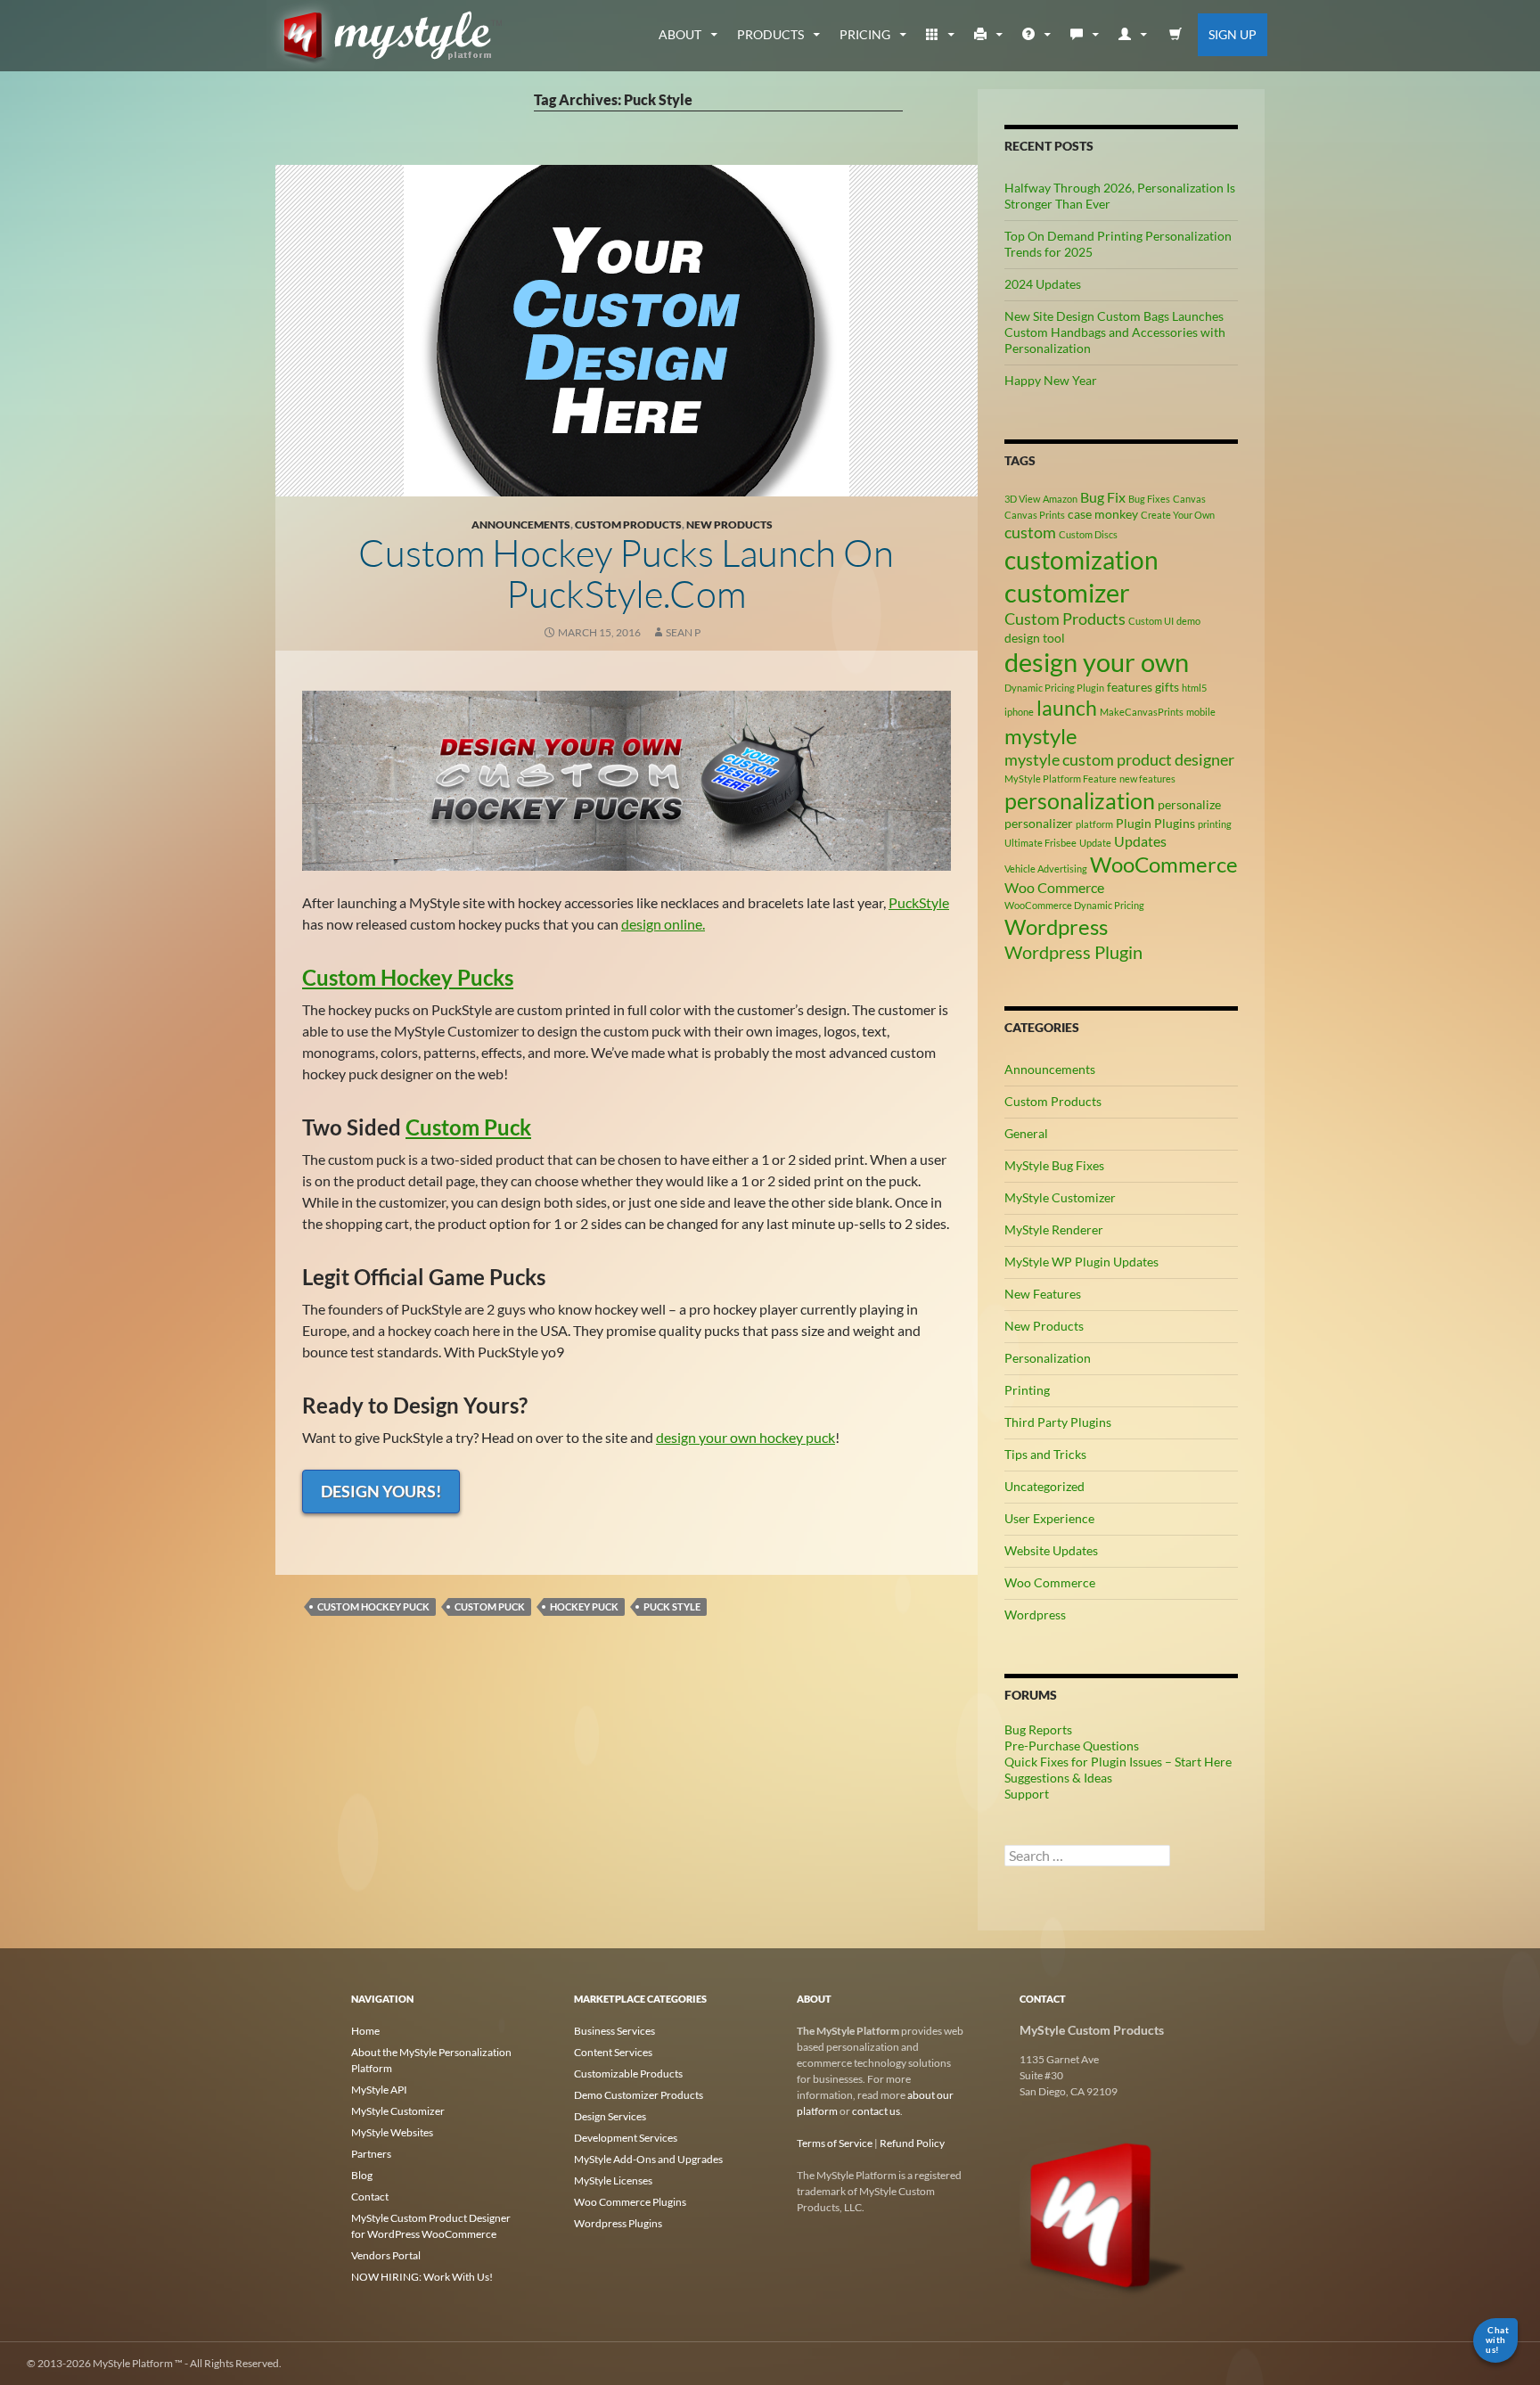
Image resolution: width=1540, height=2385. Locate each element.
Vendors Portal (386, 2255)
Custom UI (1151, 621)
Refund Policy (912, 2143)
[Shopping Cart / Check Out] (1176, 35)
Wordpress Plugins (618, 2223)
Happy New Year (1051, 380)
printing (1215, 824)
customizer (1067, 592)
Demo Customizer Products (639, 2095)
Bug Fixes (1149, 499)
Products (770, 34)
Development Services (626, 2138)
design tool (1035, 638)
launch (1067, 708)
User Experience (1049, 1518)
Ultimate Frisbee (1040, 843)
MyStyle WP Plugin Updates (1081, 1262)
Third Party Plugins (1058, 1422)
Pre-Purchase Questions (1072, 1746)
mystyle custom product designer (1119, 759)
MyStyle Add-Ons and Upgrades (648, 2159)
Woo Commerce (1054, 887)
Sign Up (1233, 34)
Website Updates (1051, 1550)
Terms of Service (835, 2143)
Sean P (683, 632)
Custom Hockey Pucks (408, 977)
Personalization (1048, 1358)
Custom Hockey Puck (373, 1606)
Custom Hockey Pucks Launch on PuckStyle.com (626, 573)
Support (1027, 1794)
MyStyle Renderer (1054, 1229)
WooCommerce (1164, 864)
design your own (1097, 662)
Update (1095, 843)
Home (365, 2031)
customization (1081, 560)
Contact (370, 2196)
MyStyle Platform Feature (1061, 779)
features (1130, 687)
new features (1147, 779)
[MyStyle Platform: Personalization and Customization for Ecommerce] (1104, 2214)
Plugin (1134, 823)
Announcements (521, 525)
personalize (1189, 804)
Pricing (865, 34)
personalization (1080, 800)
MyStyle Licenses (613, 2180)
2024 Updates (1043, 284)
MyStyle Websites (392, 2132)
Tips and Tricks (1045, 1454)
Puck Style (672, 1606)
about (680, 34)
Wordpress (1056, 926)
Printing (1027, 1390)
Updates (1140, 841)
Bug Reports (1038, 1729)
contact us (876, 2111)
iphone (1019, 712)
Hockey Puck (584, 1606)
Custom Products (628, 525)
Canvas (1189, 499)
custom (1030, 532)
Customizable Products (628, 2074)
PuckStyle (919, 902)
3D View (1022, 499)
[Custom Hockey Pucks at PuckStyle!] (627, 779)
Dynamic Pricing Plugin (1054, 688)
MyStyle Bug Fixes (1054, 1165)
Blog (362, 2175)
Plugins (1175, 823)
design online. (663, 924)
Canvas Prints (1035, 515)
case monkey (1103, 514)
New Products (729, 525)
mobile (1201, 712)
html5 (1194, 688)
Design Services (610, 2116)
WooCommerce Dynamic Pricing (1074, 905)
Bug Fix (1103, 497)
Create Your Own (1178, 515)
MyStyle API (379, 2090)
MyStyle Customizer (1060, 1197)
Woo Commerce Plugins (630, 2202)
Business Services (614, 2031)
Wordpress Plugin (1073, 952)
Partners (371, 2154)
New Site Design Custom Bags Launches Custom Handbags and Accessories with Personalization (1115, 332)
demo (1188, 621)
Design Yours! (381, 1491)
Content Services (613, 2052)
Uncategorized (1044, 1486)
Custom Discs (1088, 534)
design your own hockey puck (745, 1437)
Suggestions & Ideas (1058, 1778)
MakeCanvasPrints (1142, 712)
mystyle (1041, 736)
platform (1094, 824)
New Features (1043, 1294)
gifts (1167, 687)
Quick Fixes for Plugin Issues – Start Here (1118, 1762)
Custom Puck (468, 1127)
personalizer (1039, 823)
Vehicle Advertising (1046, 869)
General (1026, 1133)
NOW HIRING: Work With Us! (422, 2277)
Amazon (1060, 499)
